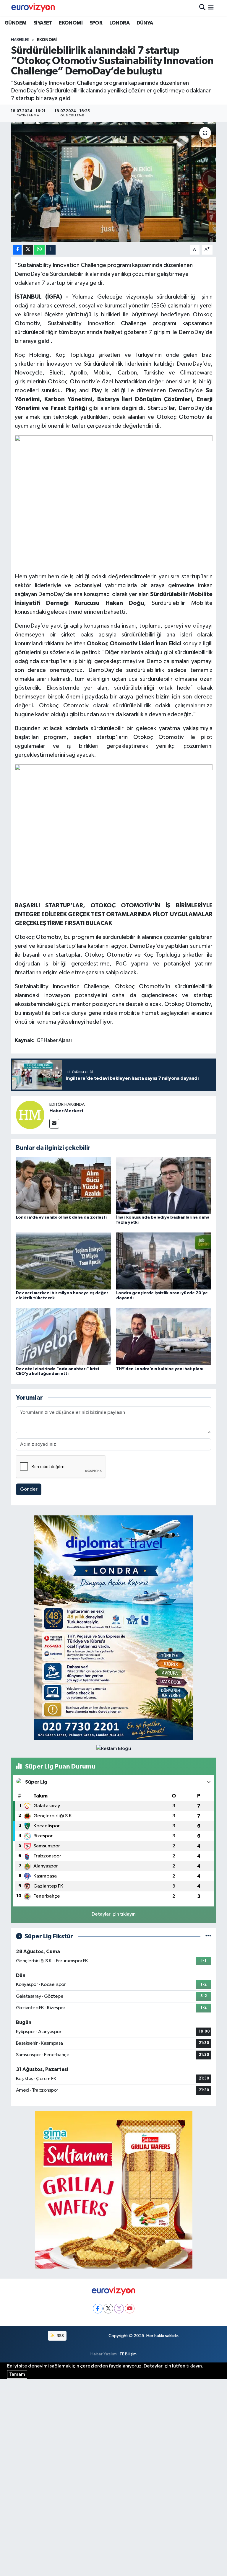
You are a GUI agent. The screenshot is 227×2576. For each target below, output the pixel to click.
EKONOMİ (71, 23)
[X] (108, 2309)
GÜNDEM (15, 23)
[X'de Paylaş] (28, 250)
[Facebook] (98, 2309)
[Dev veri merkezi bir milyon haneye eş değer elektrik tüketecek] (64, 1261)
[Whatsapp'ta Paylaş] (39, 250)
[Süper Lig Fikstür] (208, 1936)
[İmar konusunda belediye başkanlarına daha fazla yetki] (164, 1185)
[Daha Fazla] (51, 250)
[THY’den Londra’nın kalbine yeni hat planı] (164, 1337)
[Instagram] (119, 2309)
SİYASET (43, 23)
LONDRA (119, 23)
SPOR (96, 23)
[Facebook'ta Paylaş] (17, 250)
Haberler (20, 40)
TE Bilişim (128, 2354)
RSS (60, 2336)
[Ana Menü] (211, 8)
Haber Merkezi (66, 1111)
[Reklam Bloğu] (114, 1627)
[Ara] (202, 8)
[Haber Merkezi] (30, 1115)
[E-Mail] (54, 1124)
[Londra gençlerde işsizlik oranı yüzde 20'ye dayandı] (164, 1261)
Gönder (29, 1489)
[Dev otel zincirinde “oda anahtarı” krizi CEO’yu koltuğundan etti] (64, 1337)
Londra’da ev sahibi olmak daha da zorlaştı (61, 1217)
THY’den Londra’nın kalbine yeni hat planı (160, 1369)
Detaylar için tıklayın (114, 1914)
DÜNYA (145, 23)
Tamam (17, 2374)
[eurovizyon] (33, 8)
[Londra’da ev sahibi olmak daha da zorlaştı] (64, 1185)
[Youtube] (130, 2309)
